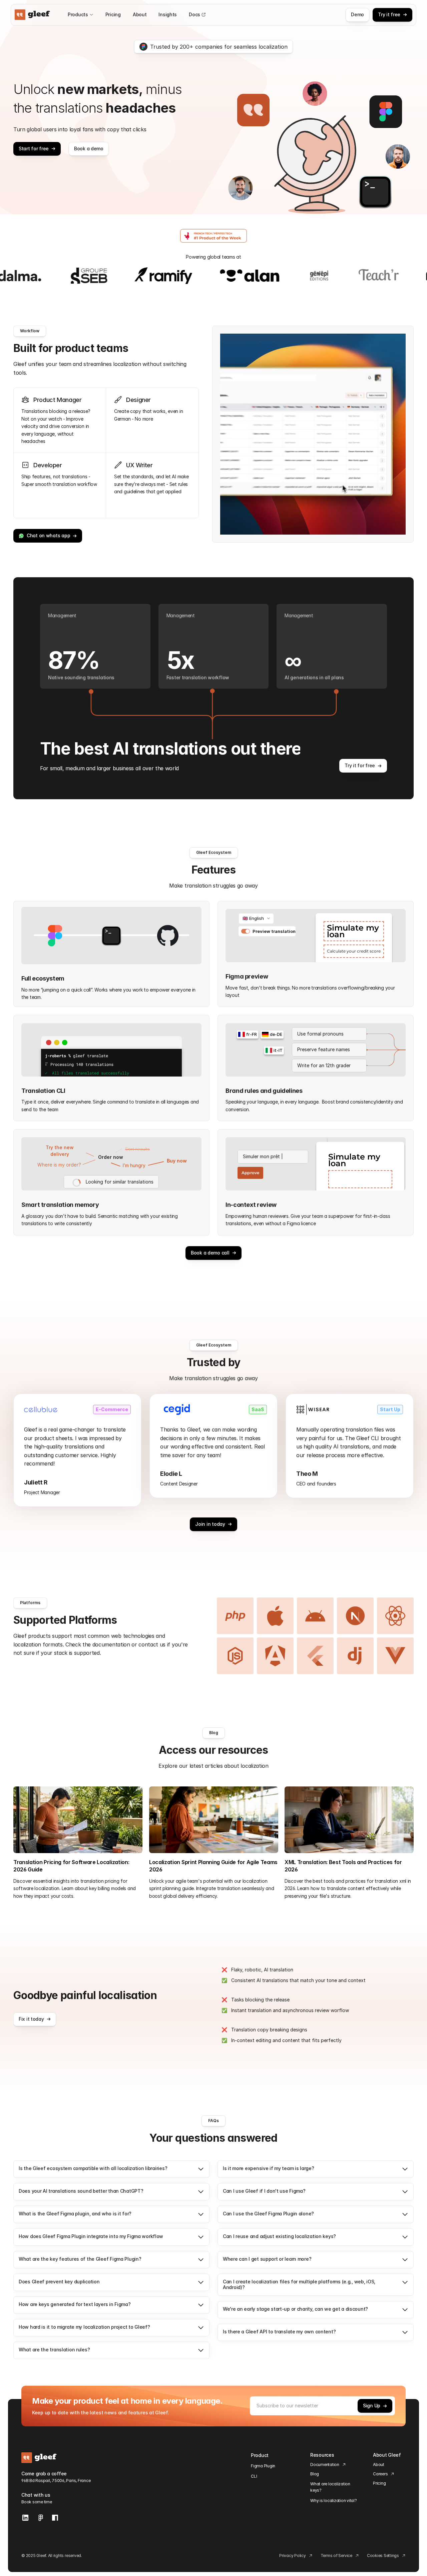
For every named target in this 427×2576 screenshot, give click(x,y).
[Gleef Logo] (33, 15)
